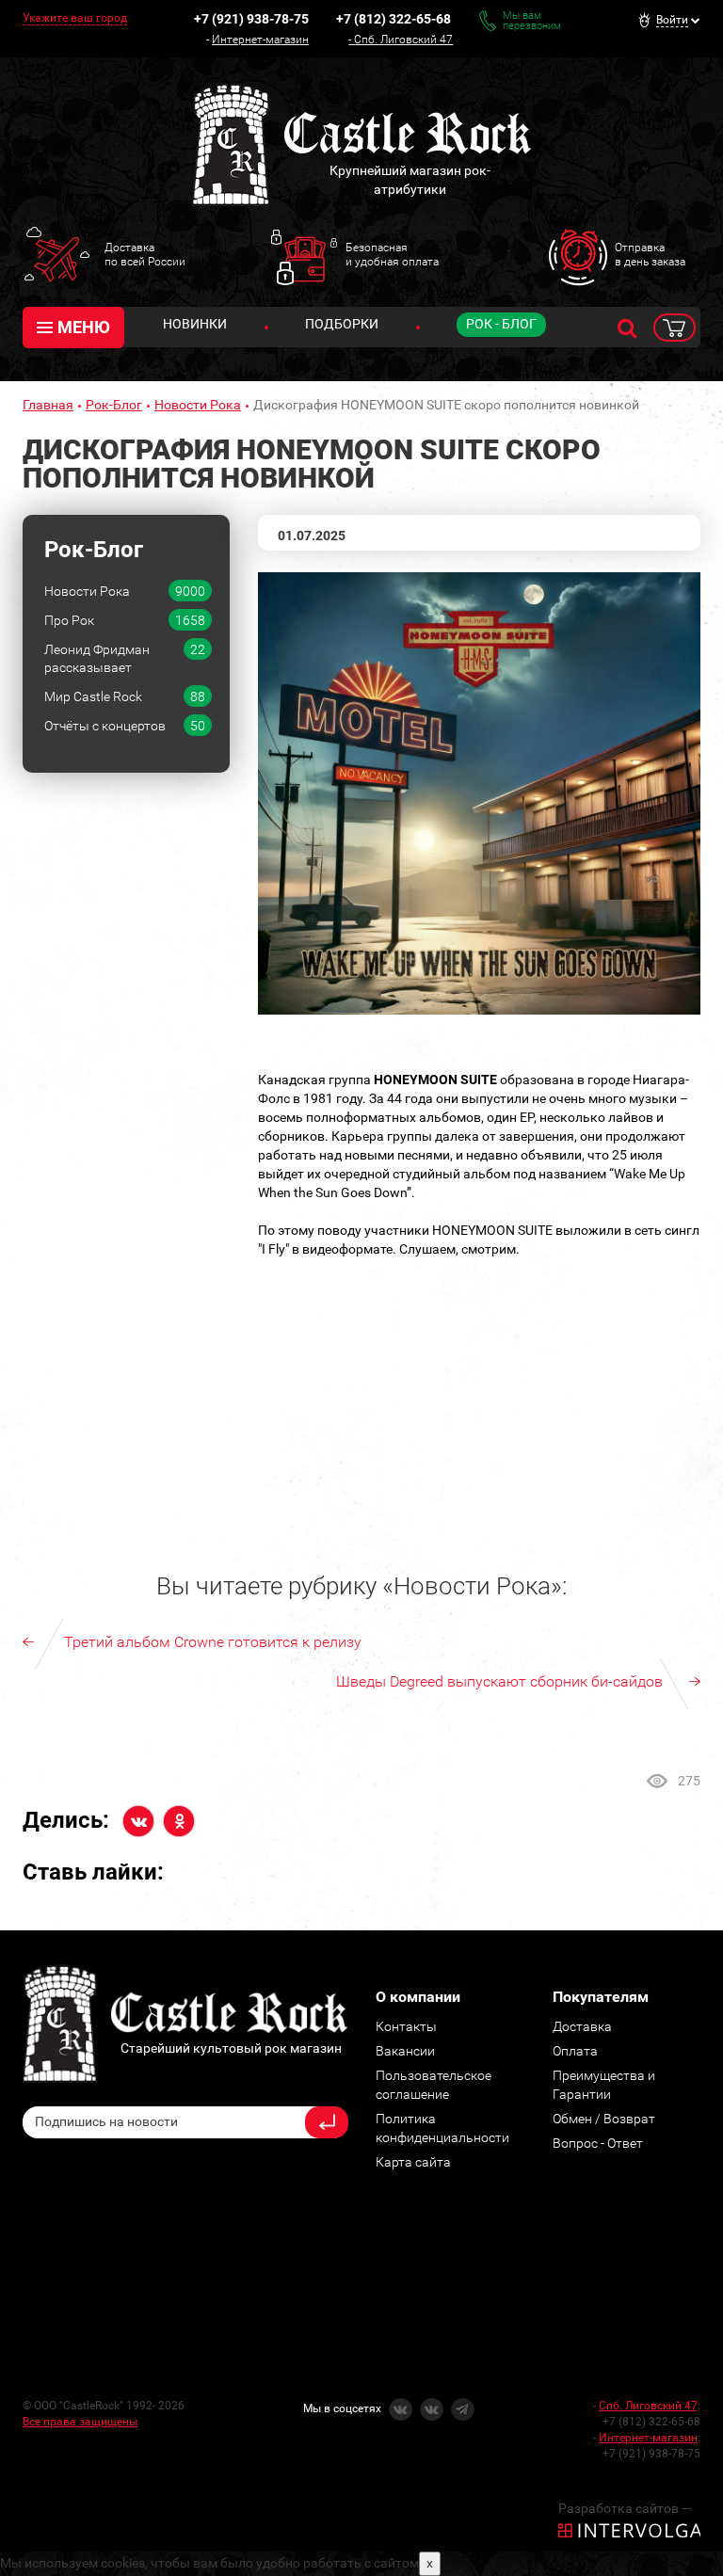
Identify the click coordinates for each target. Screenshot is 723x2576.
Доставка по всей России (145, 254)
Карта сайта (413, 2162)
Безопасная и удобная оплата (392, 254)
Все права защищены (80, 2422)
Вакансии (405, 2051)
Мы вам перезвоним (532, 21)
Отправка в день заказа (650, 254)
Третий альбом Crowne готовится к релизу (213, 1642)
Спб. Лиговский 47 (403, 40)
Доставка (582, 2026)
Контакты (406, 2026)
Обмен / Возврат (604, 2119)
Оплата (575, 2051)
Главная (48, 405)
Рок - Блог (501, 324)
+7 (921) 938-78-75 (251, 19)
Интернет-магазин (260, 40)
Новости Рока (198, 405)
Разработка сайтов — (625, 2508)
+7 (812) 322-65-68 (394, 19)
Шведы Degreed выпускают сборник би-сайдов (499, 1681)
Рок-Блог (114, 405)
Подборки (342, 324)
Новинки (195, 324)
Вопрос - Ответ (598, 2143)
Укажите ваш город (75, 18)
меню (84, 327)
